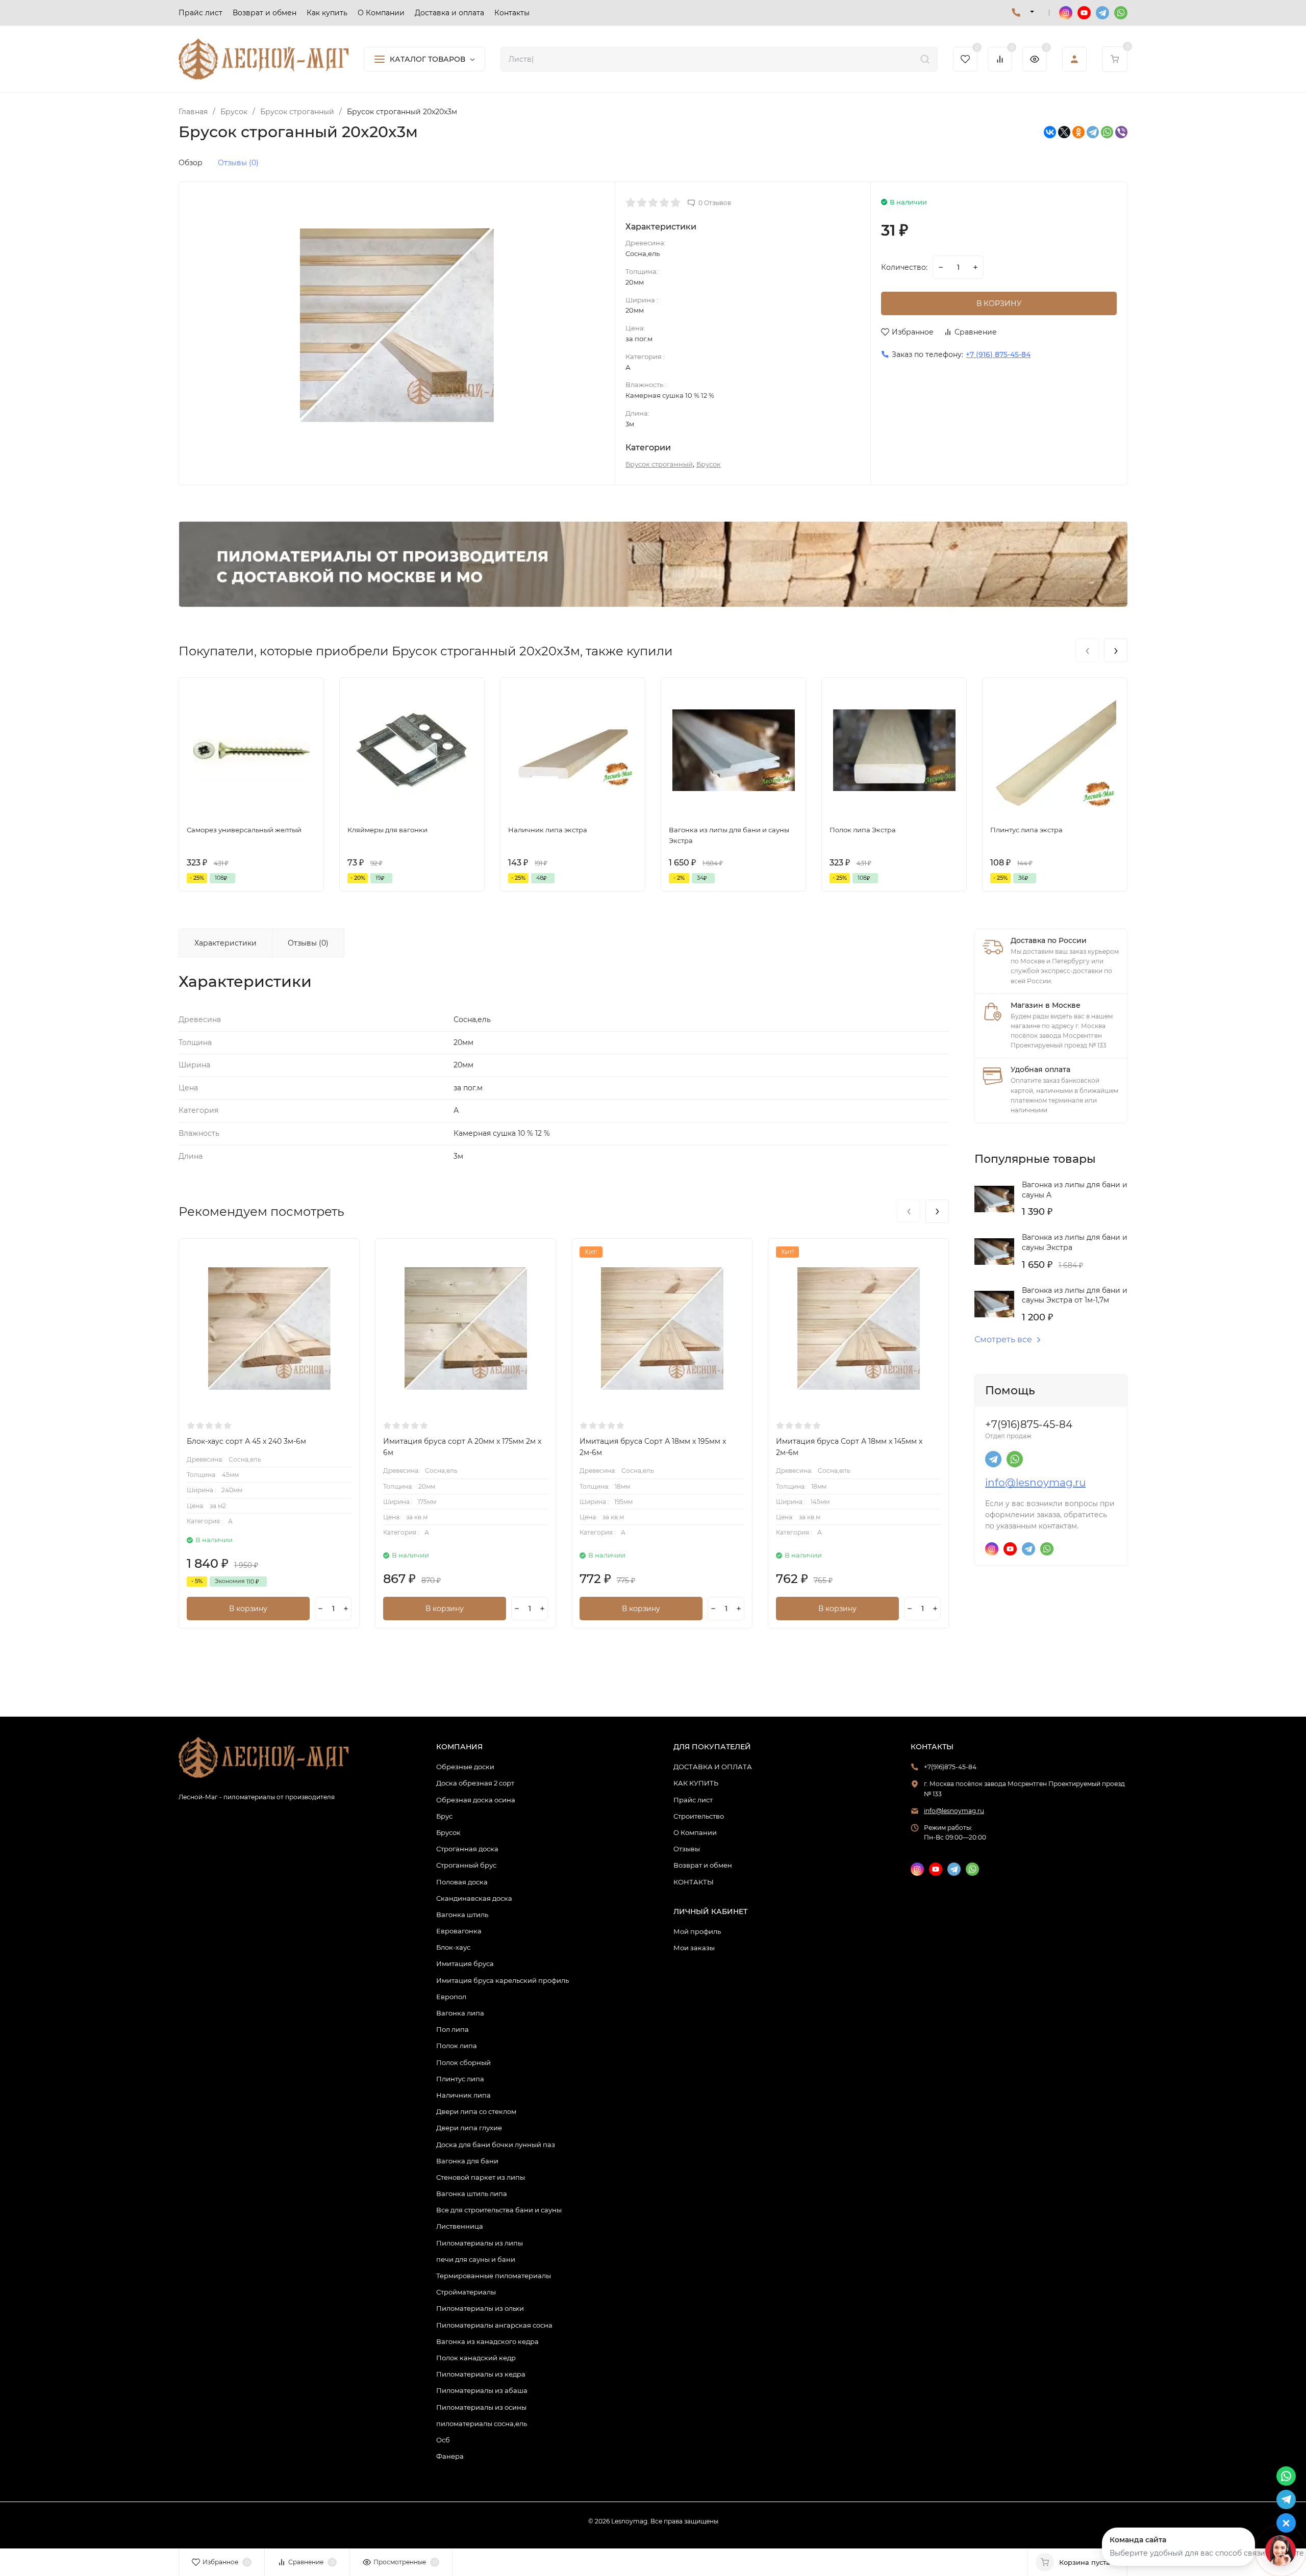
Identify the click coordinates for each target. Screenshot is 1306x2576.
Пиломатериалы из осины (481, 2407)
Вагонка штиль (462, 1915)
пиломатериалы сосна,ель (482, 2424)
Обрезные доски (465, 1767)
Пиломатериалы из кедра (481, 2374)
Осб (443, 2440)
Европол (451, 1997)
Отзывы (687, 1849)
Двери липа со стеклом (476, 2111)
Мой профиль (697, 1931)
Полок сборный (463, 2062)
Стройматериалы (466, 2292)
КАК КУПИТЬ (696, 1783)
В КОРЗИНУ (999, 303)
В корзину (248, 1609)
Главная (193, 112)
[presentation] (1087, 650)
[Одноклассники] (1078, 132)
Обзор (191, 163)
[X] (1064, 132)
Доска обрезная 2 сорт (475, 1783)
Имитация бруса (465, 1963)
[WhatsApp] (1107, 132)
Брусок (234, 112)
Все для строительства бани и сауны (499, 2210)
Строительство (699, 1816)
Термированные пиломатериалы (494, 2276)
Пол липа (453, 2029)
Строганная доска (467, 1849)
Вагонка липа (460, 2013)
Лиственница (460, 2226)
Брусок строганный (297, 112)
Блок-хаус (453, 1947)
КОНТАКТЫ (694, 1882)
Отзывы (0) (238, 163)
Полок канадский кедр (476, 2358)
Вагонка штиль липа (472, 2194)
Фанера (450, 2456)
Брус (444, 1816)
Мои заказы (694, 1948)
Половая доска (462, 1882)
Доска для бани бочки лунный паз (496, 2145)
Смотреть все (1003, 1340)
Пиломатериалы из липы (480, 2243)
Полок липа (457, 2046)
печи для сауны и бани (476, 2259)
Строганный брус (466, 1865)
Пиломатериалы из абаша (482, 2390)
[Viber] (1121, 132)
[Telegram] (1093, 132)
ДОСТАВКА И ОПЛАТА (713, 1767)
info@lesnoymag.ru (1035, 1483)
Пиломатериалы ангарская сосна (494, 2325)
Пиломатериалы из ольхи (480, 2308)
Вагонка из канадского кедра (487, 2341)
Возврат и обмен (703, 1865)
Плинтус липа (460, 2079)
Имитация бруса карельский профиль (503, 1980)
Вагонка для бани (467, 2161)
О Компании (695, 1832)
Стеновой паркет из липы (481, 2177)
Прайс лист (693, 1800)
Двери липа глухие (469, 2128)
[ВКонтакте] (1050, 132)
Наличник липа (463, 2095)
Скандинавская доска (474, 1898)
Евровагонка (459, 1931)
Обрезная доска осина (476, 1800)
